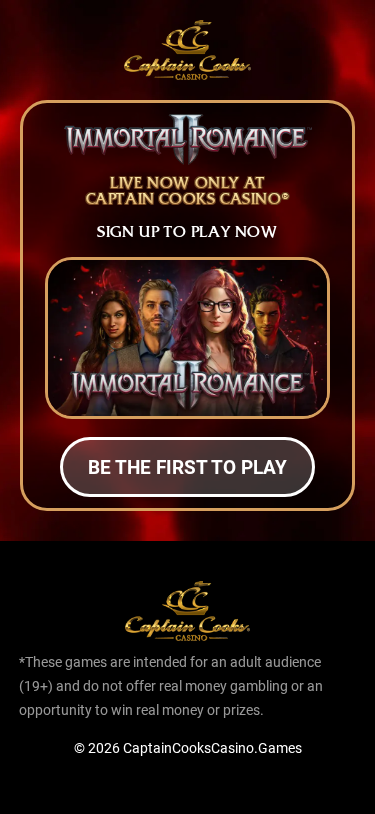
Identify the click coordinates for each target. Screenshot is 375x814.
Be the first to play (187, 466)
